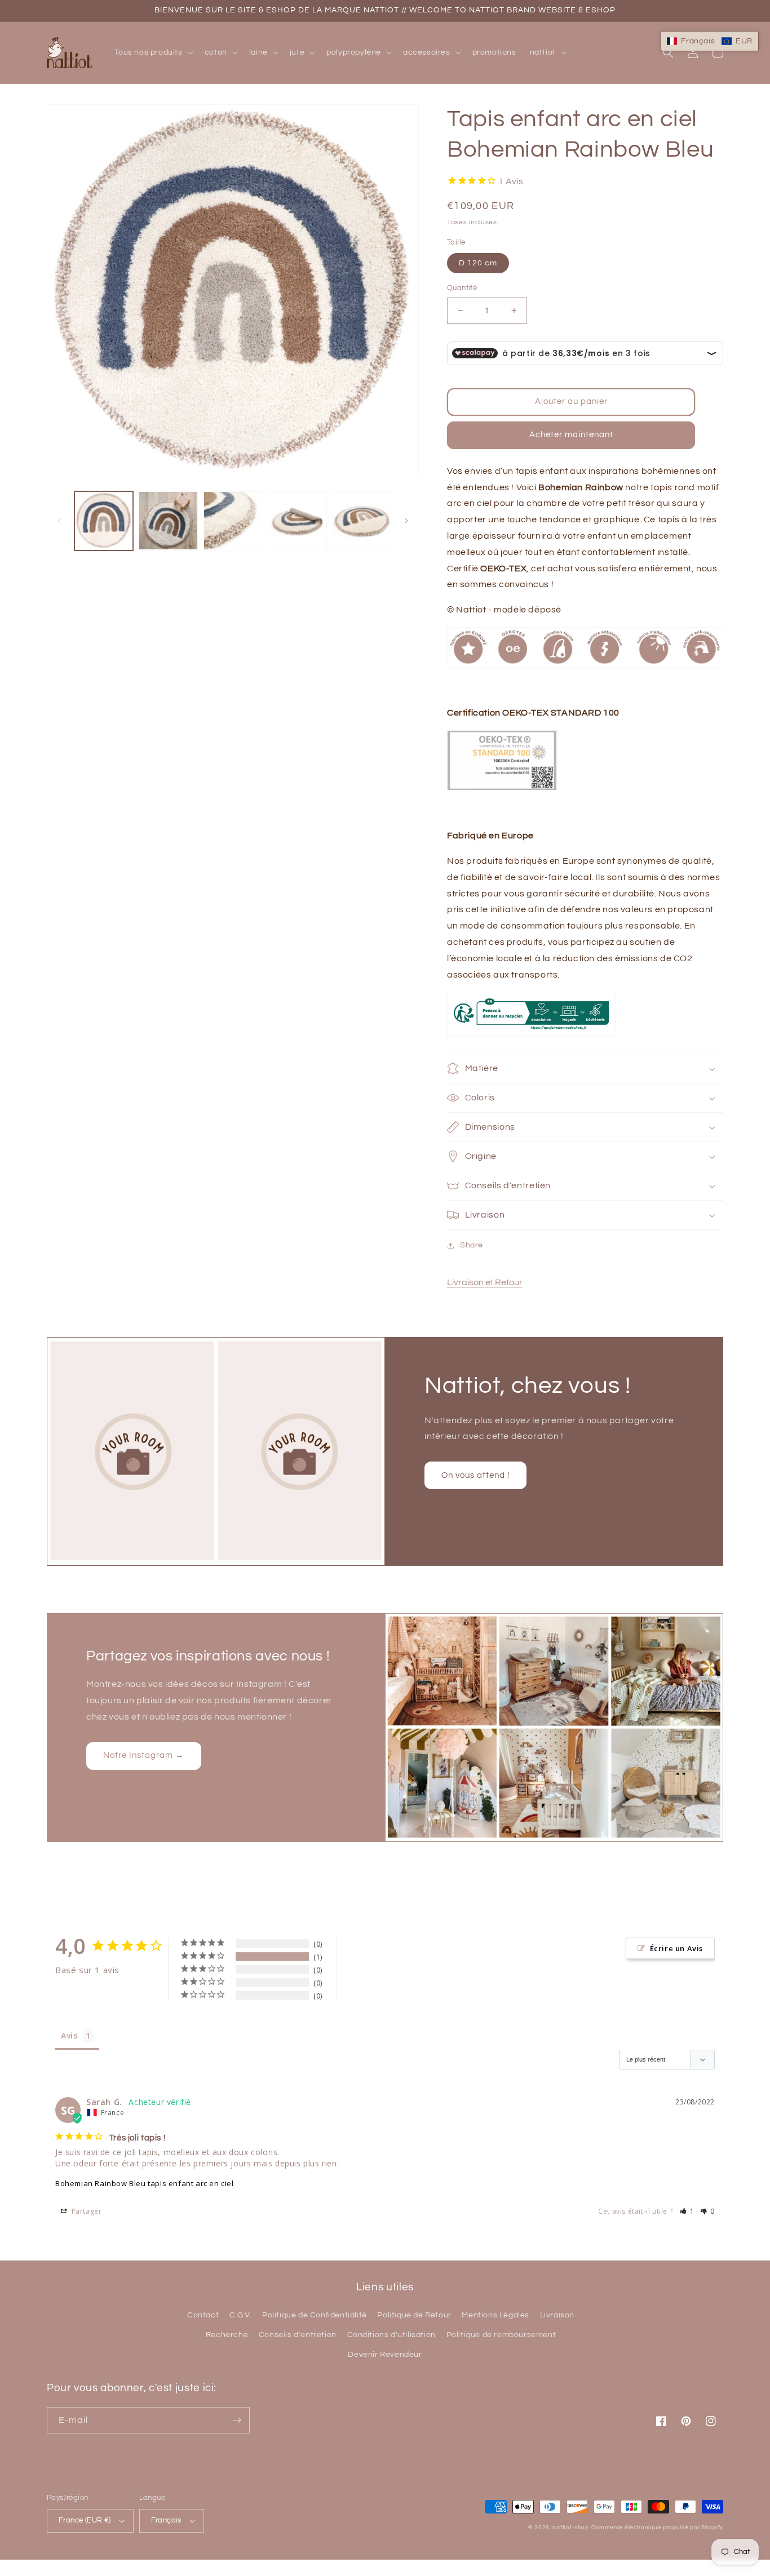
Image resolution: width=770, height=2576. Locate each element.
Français (166, 2520)
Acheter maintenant (571, 435)
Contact (203, 2315)
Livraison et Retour (485, 1282)
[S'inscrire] (237, 2420)
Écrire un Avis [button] (676, 1948)
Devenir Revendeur (385, 2355)
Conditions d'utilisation (391, 2335)
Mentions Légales (495, 2315)
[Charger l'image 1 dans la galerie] (104, 521)
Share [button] (472, 1245)
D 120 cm (478, 263)
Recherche (227, 2335)
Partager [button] (85, 2211)
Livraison (557, 2315)
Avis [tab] (69, 2035)
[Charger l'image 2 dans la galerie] (168, 521)
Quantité (462, 288)
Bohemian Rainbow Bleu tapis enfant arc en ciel (145, 2183)
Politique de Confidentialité (315, 2315)
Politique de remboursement (501, 2335)
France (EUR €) (85, 2520)
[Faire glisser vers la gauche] (59, 521)
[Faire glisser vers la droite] (406, 521)
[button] (153, 52)
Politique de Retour (414, 2315)
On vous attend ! (475, 1475)
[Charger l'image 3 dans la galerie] (233, 521)
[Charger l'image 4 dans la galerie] (297, 521)
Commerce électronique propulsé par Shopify (657, 2528)
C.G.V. (241, 2315)
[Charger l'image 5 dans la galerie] (362, 521)
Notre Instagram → (144, 1755)
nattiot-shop (570, 2528)
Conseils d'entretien (298, 2335)
